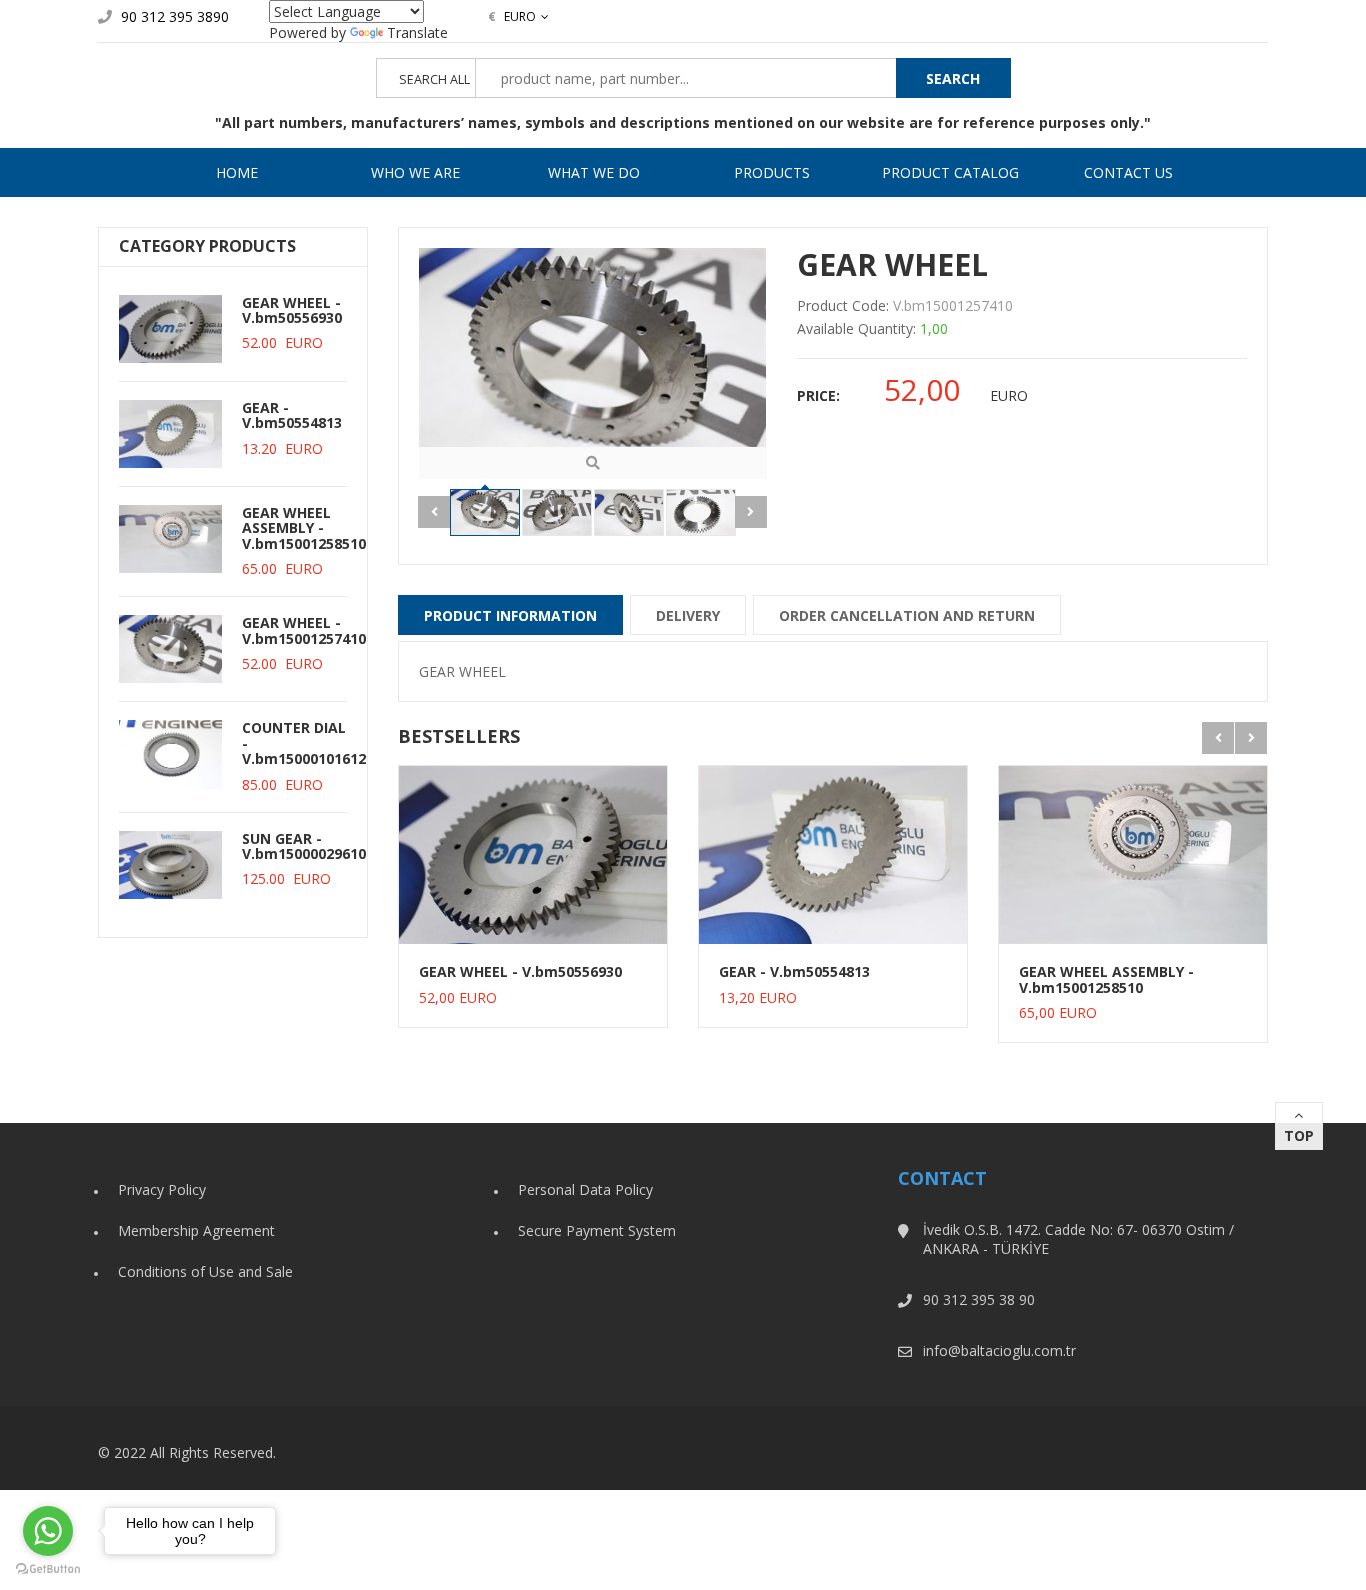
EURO (512, 16)
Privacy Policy (162, 1189)
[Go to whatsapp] (48, 1531)
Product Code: (843, 305)
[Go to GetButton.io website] (48, 1569)
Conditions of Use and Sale (205, 1271)
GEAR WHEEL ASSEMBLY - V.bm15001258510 (304, 528)
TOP (1299, 1135)
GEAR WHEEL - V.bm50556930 (292, 310)
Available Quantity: (856, 328)
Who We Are (415, 172)
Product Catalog (950, 172)
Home (237, 172)
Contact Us (1128, 172)
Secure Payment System (597, 1230)
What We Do (594, 172)
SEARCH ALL (434, 79)
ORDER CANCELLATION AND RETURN (907, 615)
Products (772, 172)
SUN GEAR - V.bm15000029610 (304, 846)
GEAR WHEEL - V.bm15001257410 (304, 630)
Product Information (510, 615)
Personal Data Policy (585, 1189)
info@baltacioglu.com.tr (999, 1350)
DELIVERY (688, 615)
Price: (818, 395)
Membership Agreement (196, 1230)
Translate (417, 32)
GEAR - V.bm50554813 (292, 415)
